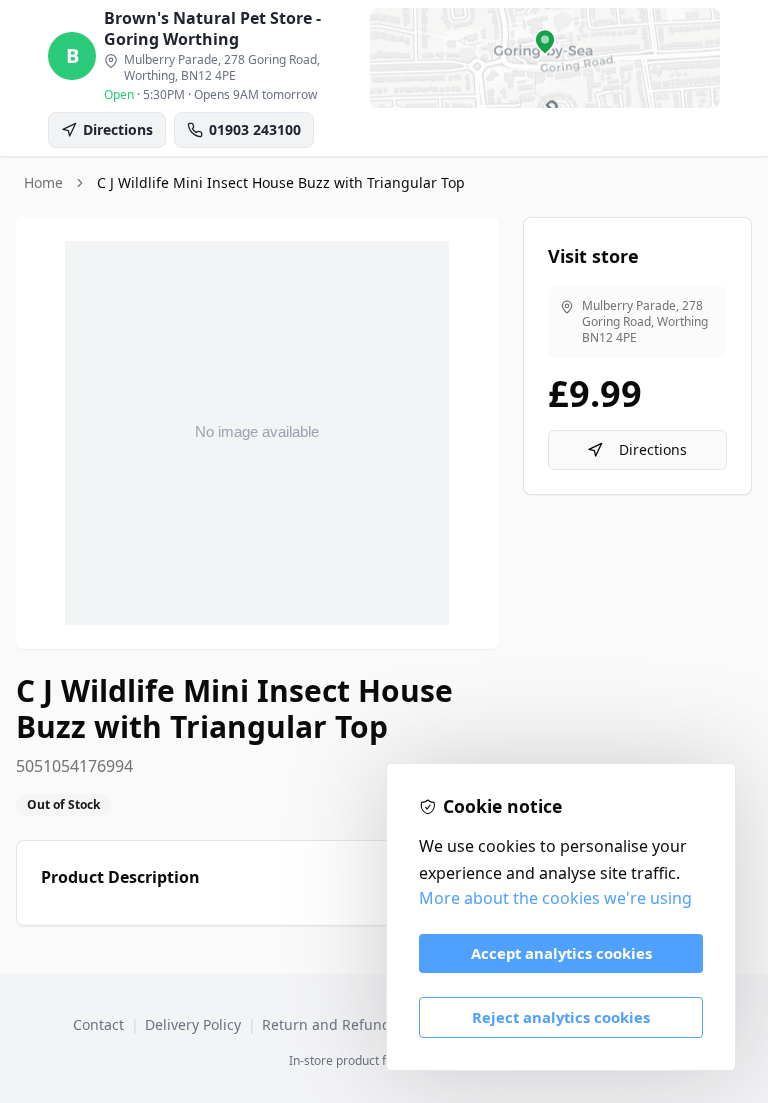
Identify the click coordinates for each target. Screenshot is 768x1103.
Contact (98, 1024)
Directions (653, 449)
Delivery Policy (193, 1024)
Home (43, 182)
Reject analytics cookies (561, 1017)
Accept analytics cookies (561, 953)
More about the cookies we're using (555, 898)
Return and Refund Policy (347, 1024)
